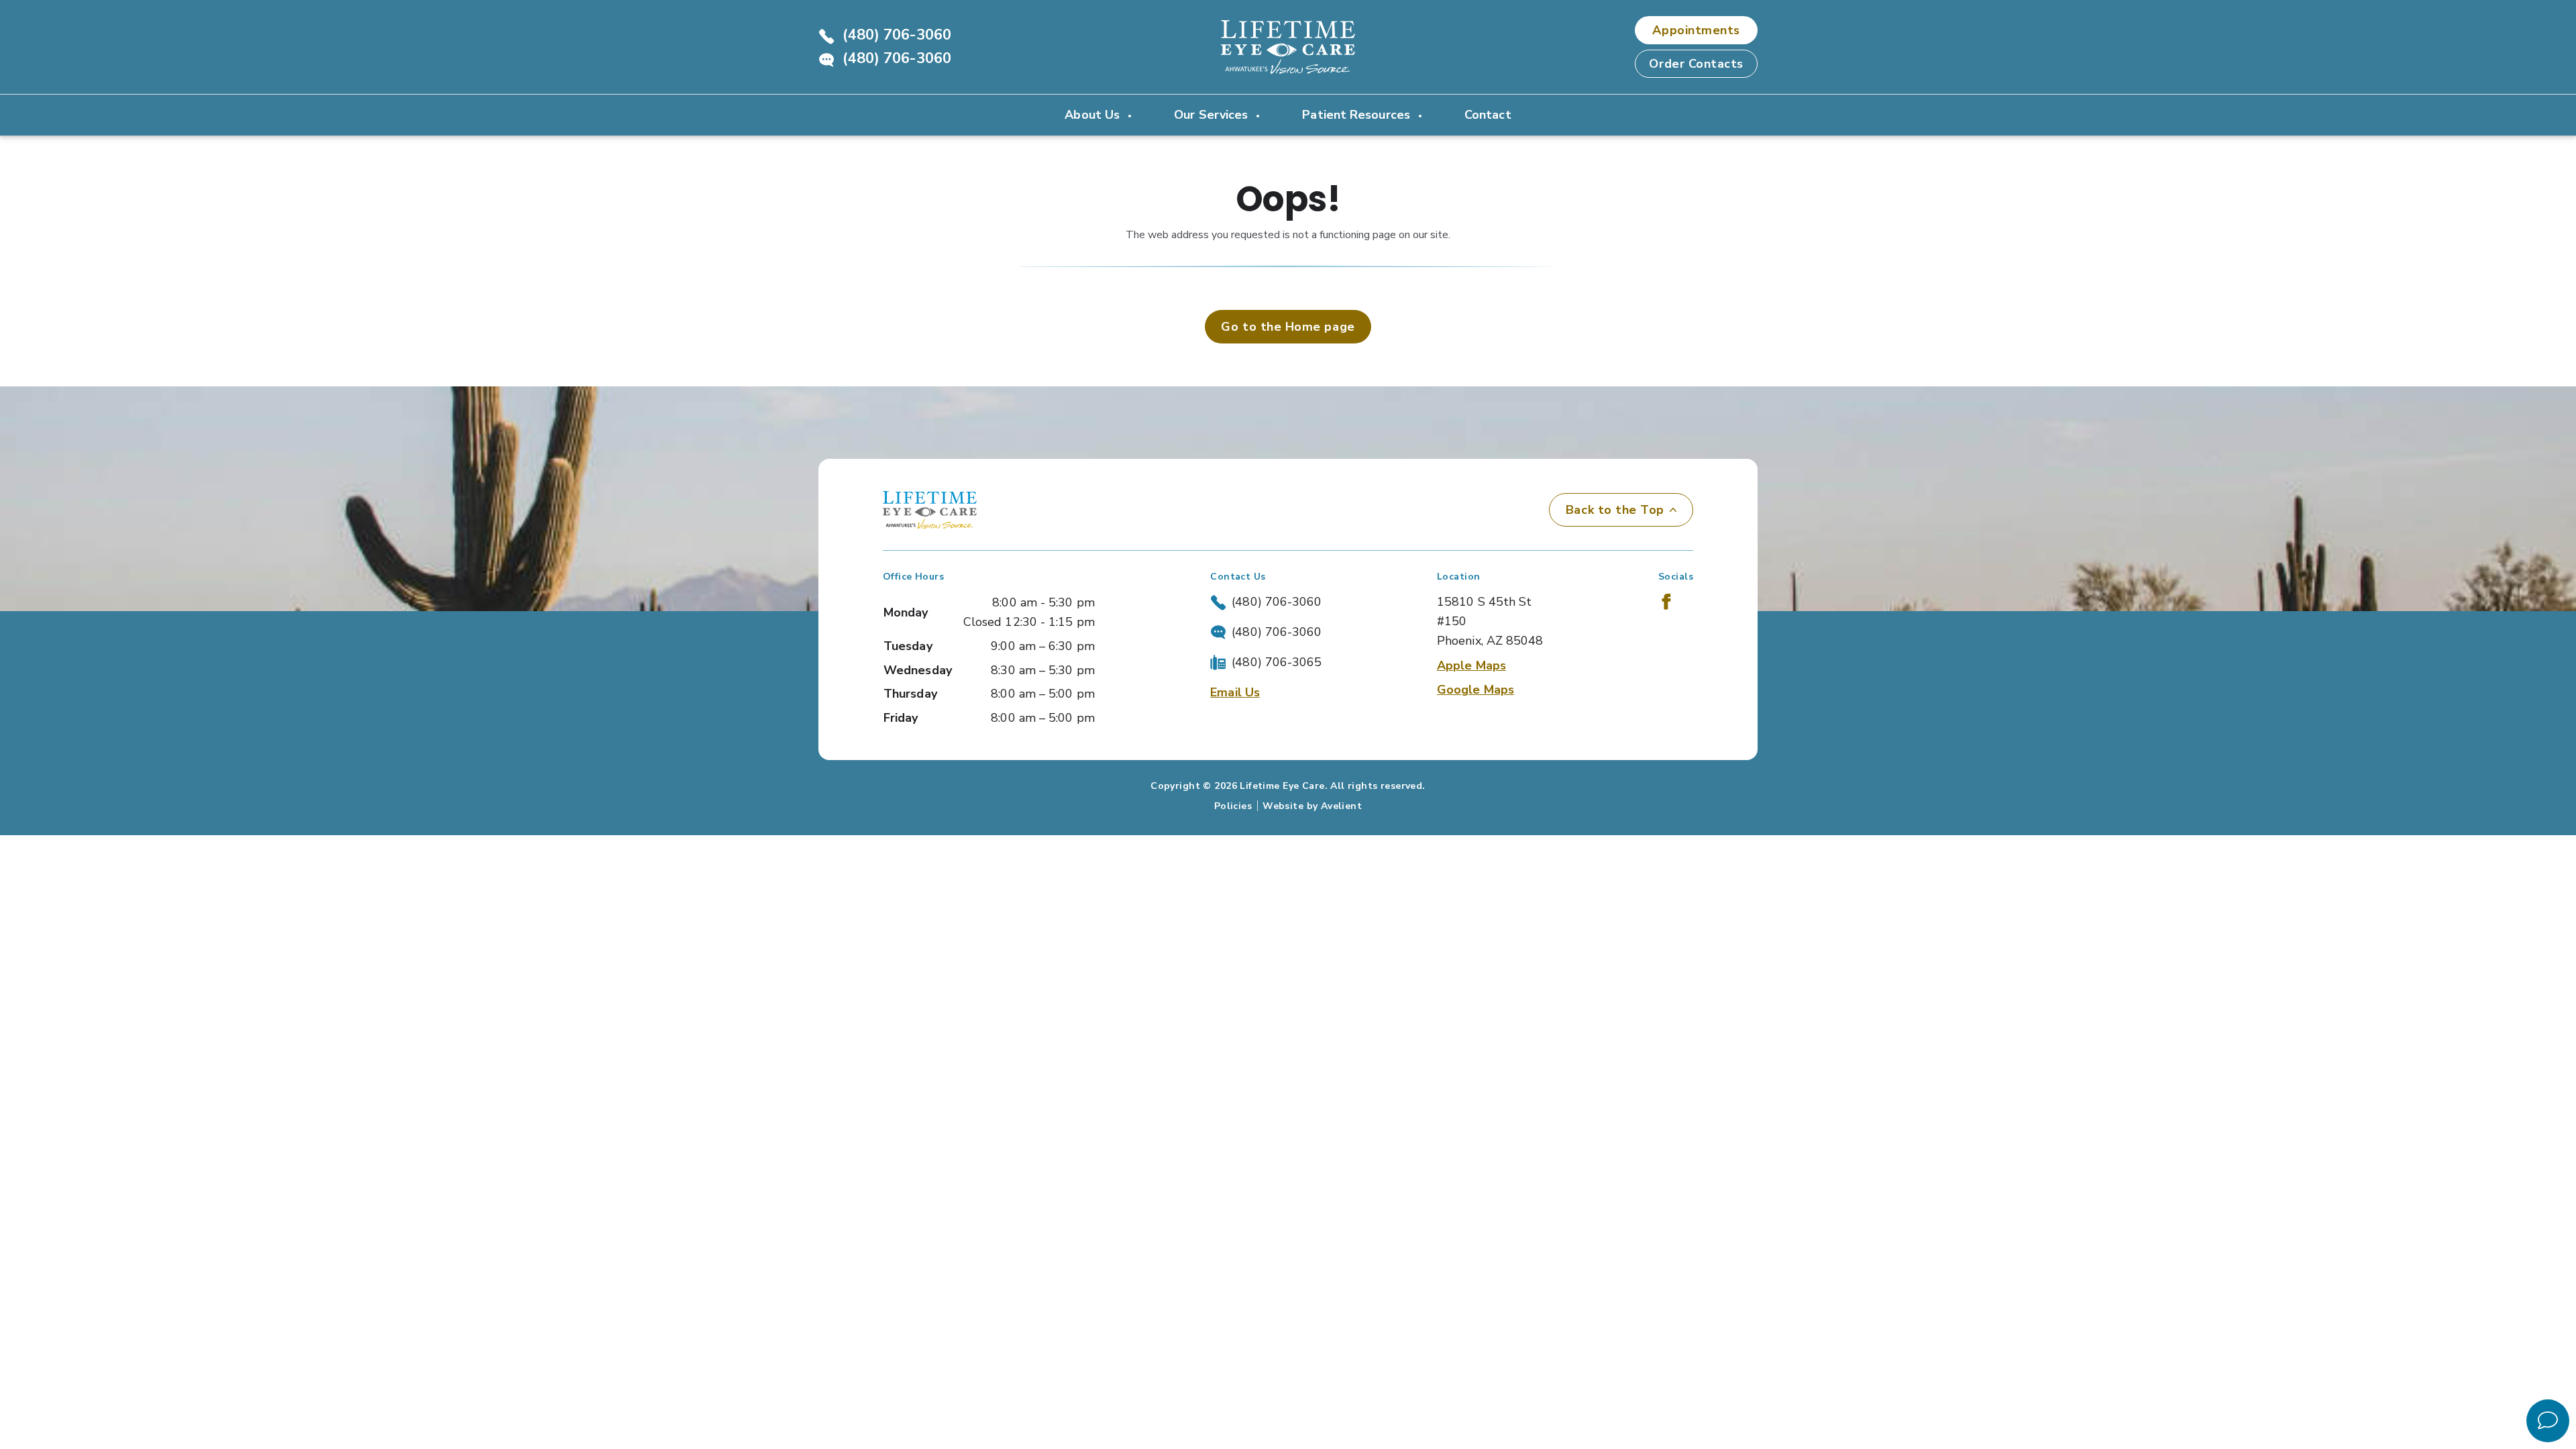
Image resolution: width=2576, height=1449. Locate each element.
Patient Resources (1358, 115)
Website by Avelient (1312, 806)
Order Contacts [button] (1696, 64)
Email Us (1235, 692)
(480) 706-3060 (897, 35)
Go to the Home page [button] (1288, 327)
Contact (1488, 115)
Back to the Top (1615, 510)
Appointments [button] (1696, 30)
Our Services (1213, 115)
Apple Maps (1471, 665)
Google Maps (1475, 690)
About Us (1094, 115)
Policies (1233, 806)
